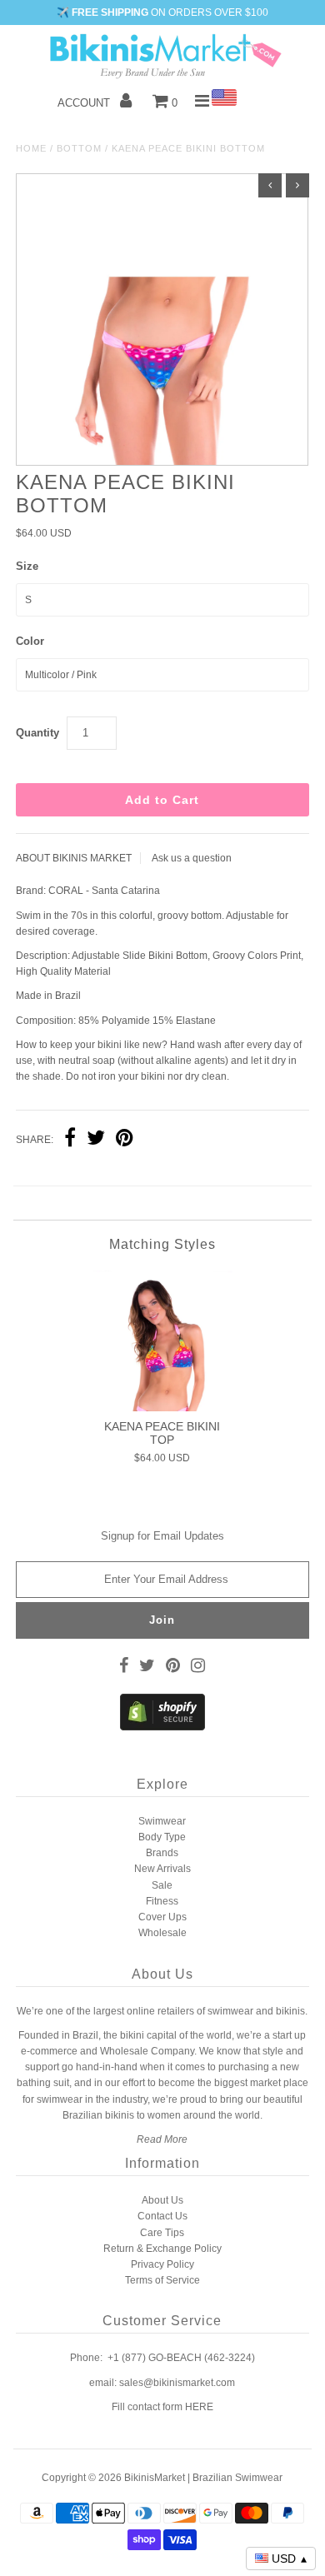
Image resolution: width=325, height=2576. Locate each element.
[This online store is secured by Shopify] (162, 1727)
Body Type (162, 1837)
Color (30, 641)
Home (31, 148)
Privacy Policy (162, 2264)
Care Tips (162, 2233)
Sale (162, 1885)
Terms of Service (162, 2280)
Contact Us (162, 2216)
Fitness (162, 1901)
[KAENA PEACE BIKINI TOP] (162, 1340)
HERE (199, 2407)
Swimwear (162, 1821)
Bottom (79, 148)
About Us (162, 2200)
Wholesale (162, 1933)
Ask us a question (192, 858)
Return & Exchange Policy (162, 2249)
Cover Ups (162, 1917)
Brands (162, 1853)
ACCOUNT (85, 103)
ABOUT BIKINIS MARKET (74, 858)
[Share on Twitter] (96, 1140)
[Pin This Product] (125, 1140)
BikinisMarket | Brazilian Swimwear (203, 2478)
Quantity (37, 733)
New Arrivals (162, 1869)
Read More (162, 2139)
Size (27, 566)
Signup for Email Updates (162, 1536)
